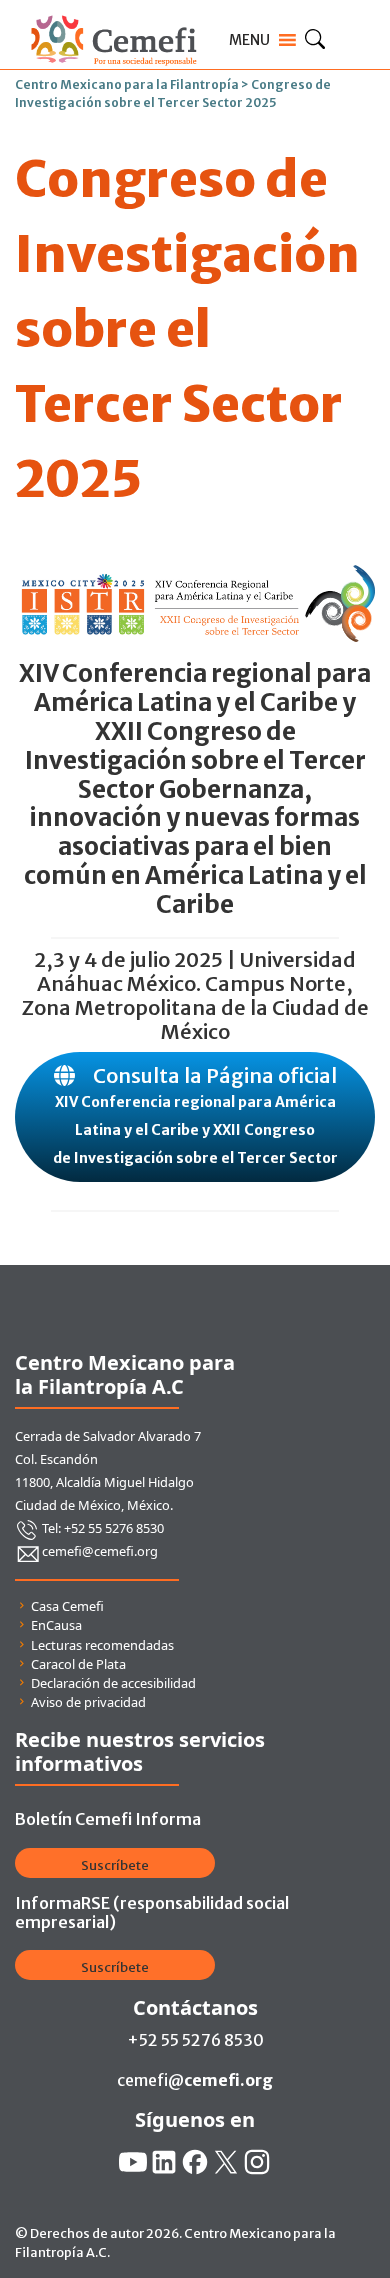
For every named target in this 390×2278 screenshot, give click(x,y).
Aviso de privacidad (88, 1702)
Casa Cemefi (67, 1606)
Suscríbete (115, 1865)
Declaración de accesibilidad (113, 1683)
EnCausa (56, 1625)
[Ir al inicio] (113, 12)
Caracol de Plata (78, 1664)
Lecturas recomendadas (102, 1645)
